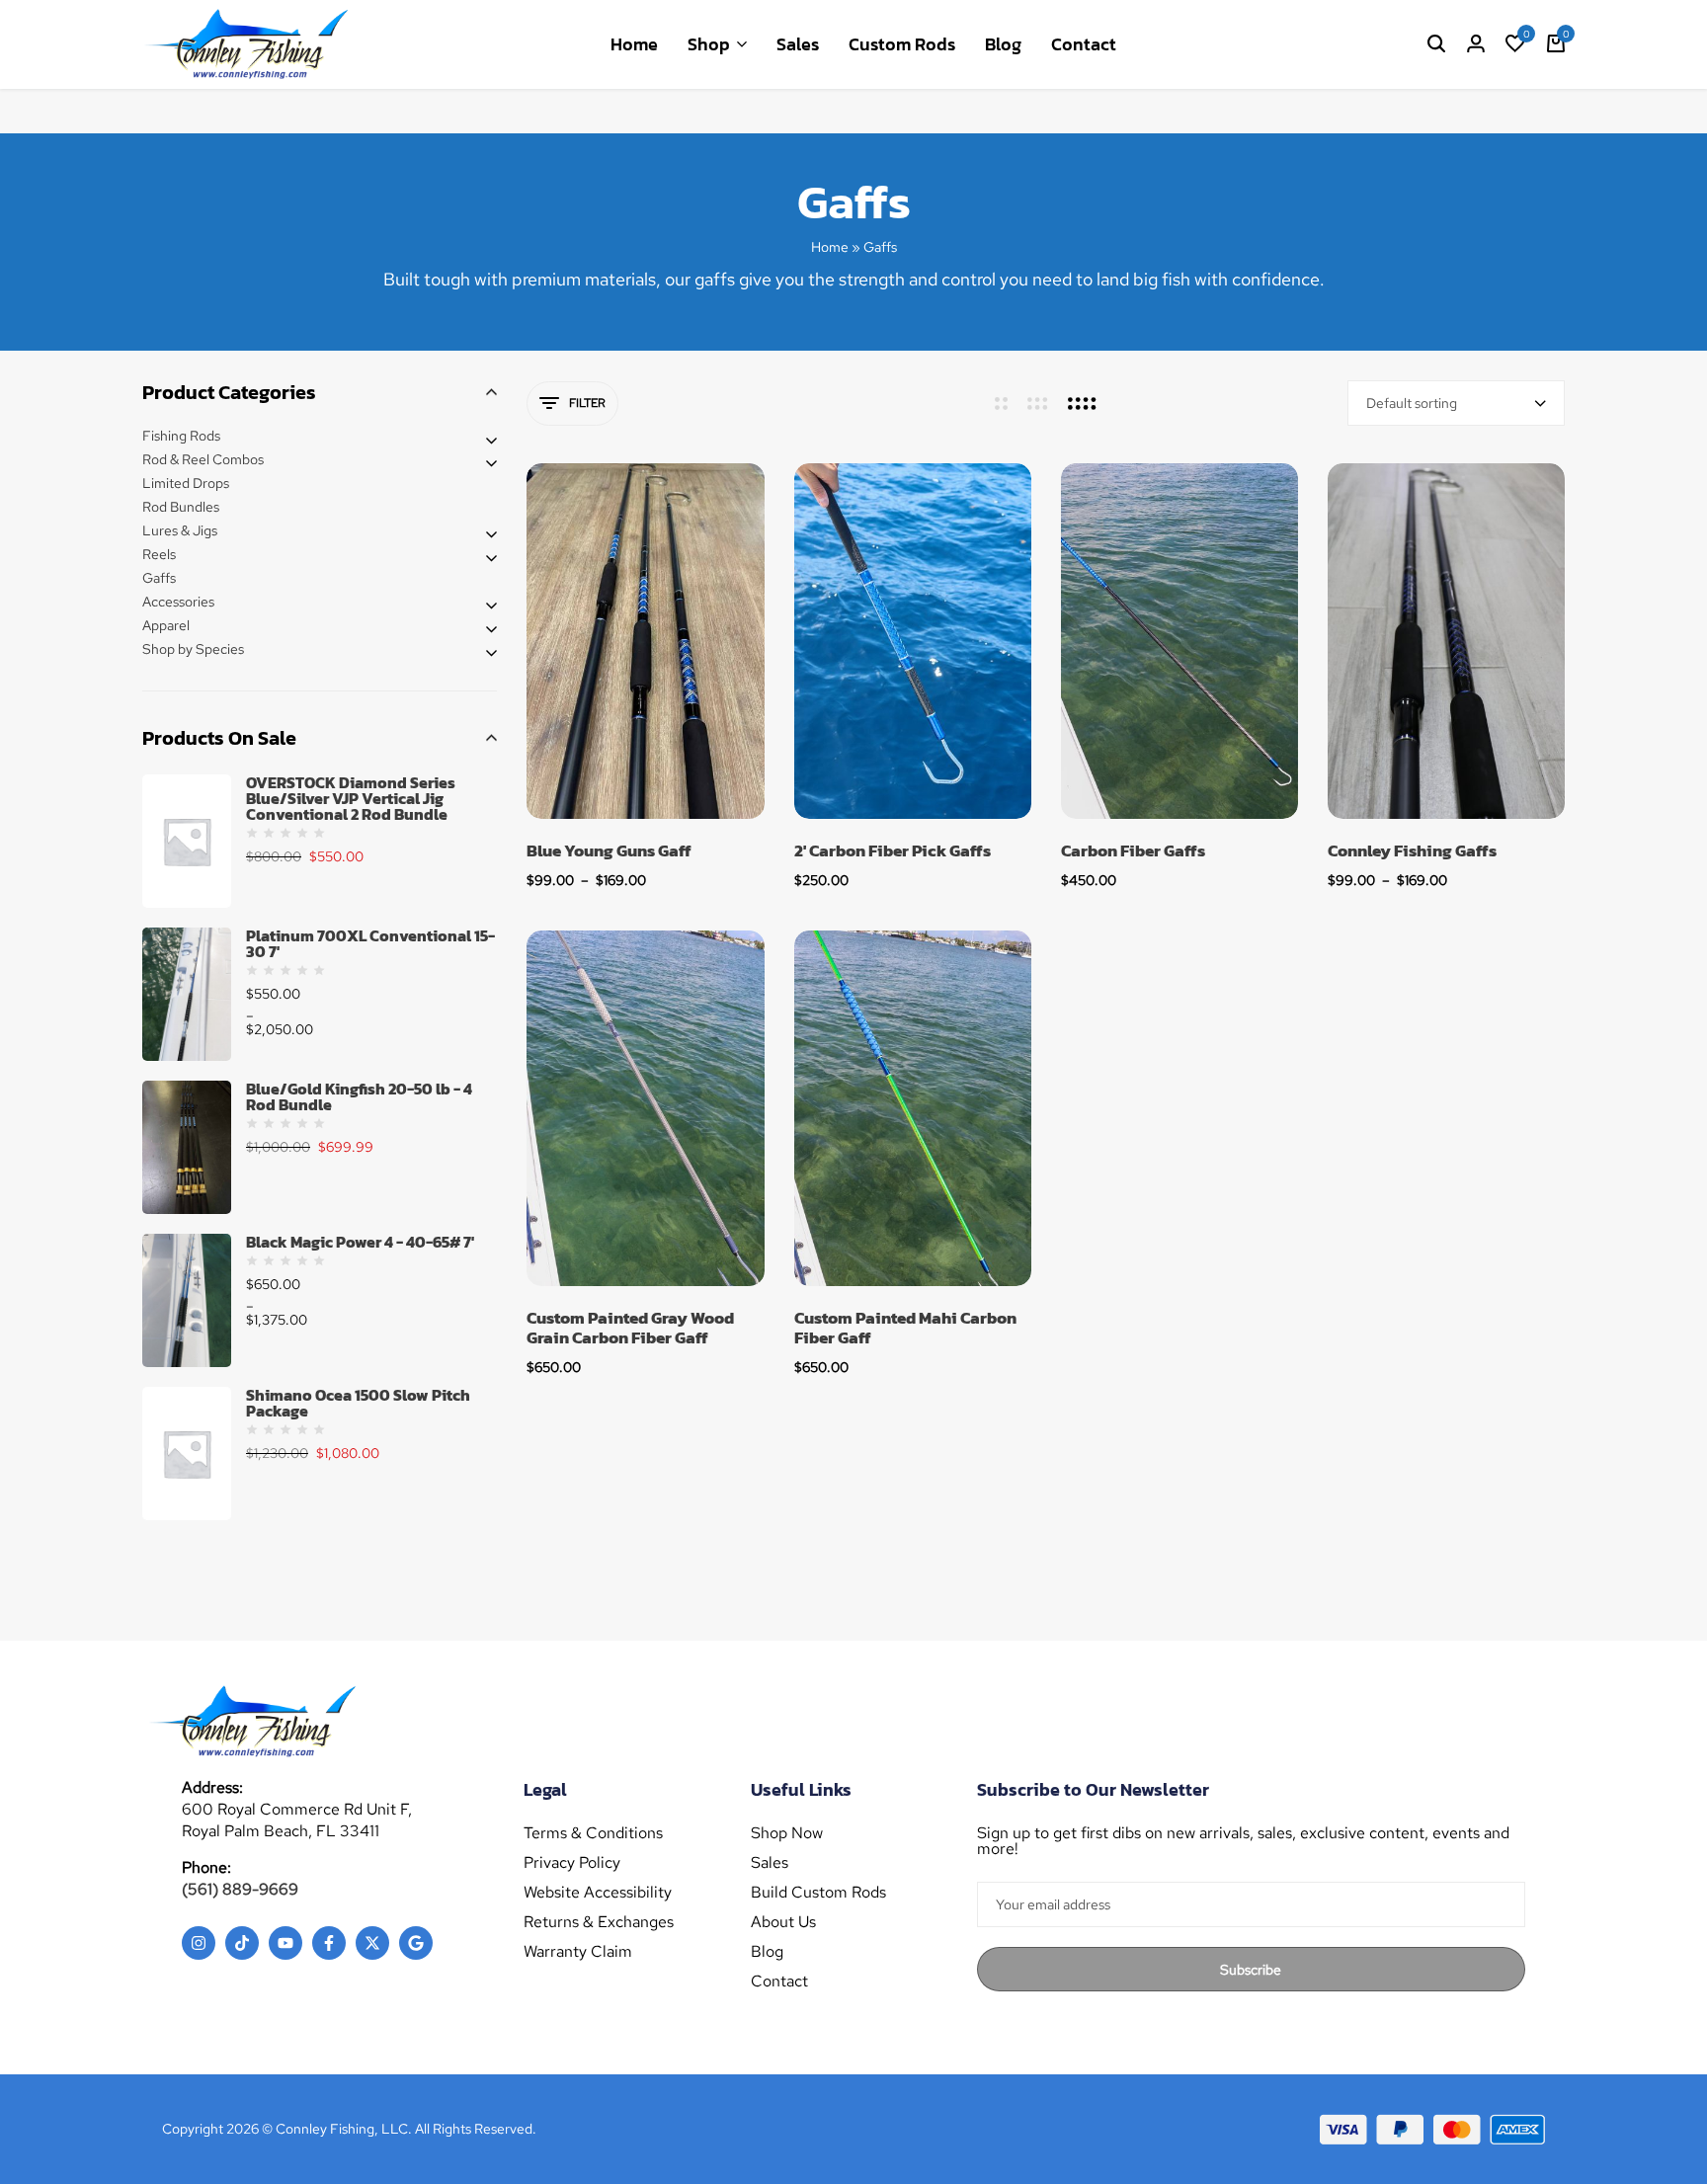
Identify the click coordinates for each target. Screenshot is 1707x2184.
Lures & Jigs (180, 530)
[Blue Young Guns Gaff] (645, 641)
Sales (798, 44)
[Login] (1476, 44)
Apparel (166, 625)
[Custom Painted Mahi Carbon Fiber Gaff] (913, 1108)
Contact (1084, 44)
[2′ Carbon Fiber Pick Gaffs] (913, 641)
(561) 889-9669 (240, 1889)
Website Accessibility (598, 1893)
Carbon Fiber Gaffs (1133, 850)
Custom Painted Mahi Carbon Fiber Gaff (905, 1328)
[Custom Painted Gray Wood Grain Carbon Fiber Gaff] (645, 1108)
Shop (709, 44)
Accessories (178, 602)
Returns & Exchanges (599, 1922)
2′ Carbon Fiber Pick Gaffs (893, 850)
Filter (587, 403)
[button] (1515, 44)
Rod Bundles (181, 507)
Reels (159, 554)
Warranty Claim (578, 1952)
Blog (1003, 44)
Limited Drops (186, 483)
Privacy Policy (572, 1863)
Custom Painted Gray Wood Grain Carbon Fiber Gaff (630, 1328)
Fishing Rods (181, 436)
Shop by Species (193, 649)
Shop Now (787, 1833)
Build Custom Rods (818, 1893)
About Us (783, 1922)
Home (634, 44)
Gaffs (159, 578)
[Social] (199, 1943)
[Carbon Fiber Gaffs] (1179, 641)
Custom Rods (902, 44)
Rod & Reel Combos (203, 459)
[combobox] (1456, 403)
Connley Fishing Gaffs (1412, 850)
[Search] (1436, 44)
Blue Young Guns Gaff (609, 850)
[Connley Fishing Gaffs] (1446, 641)
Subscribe (1251, 1970)
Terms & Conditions (593, 1833)
